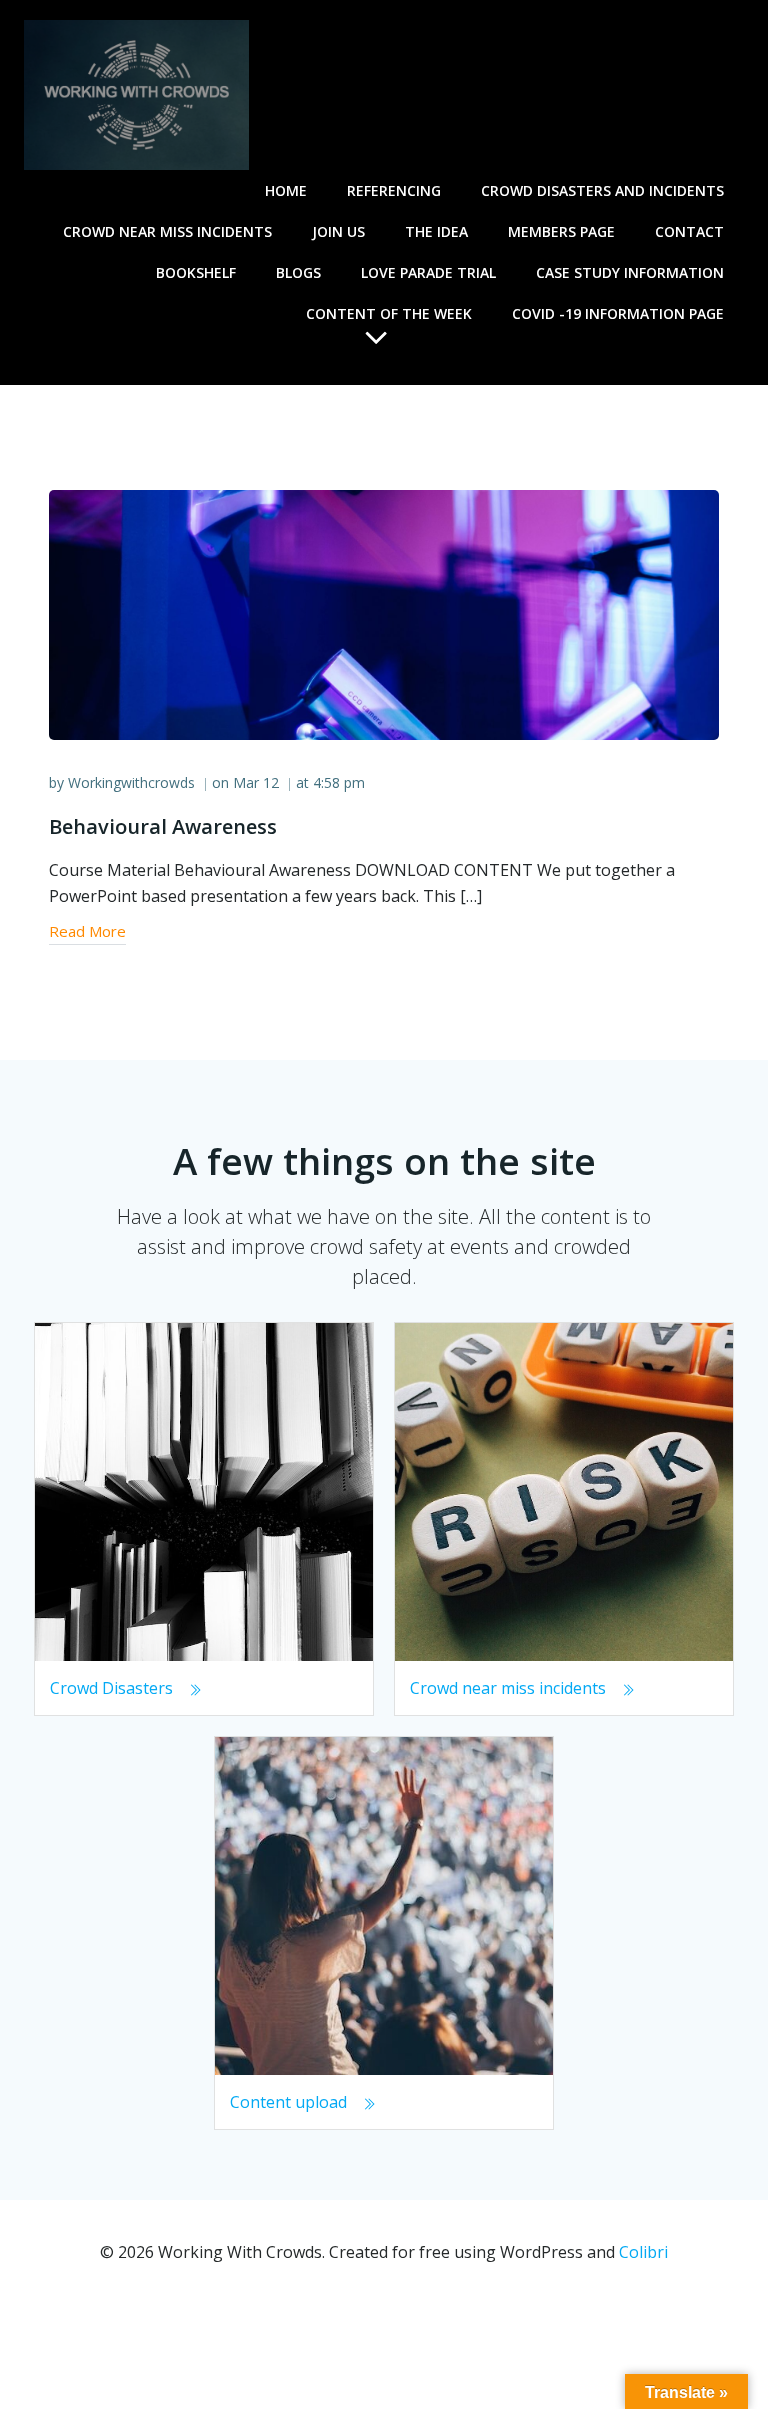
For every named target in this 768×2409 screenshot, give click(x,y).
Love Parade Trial (428, 272)
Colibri (643, 2252)
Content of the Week (389, 313)
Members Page (561, 231)
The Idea (436, 231)
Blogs (298, 272)
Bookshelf (196, 272)
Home (286, 190)
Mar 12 (256, 782)
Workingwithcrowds (131, 782)
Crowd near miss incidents (167, 231)
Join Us (338, 231)
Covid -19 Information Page (618, 313)
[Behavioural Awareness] (384, 613)
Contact (689, 231)
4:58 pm (339, 782)
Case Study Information (630, 272)
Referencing (394, 190)
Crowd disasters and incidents (602, 190)
